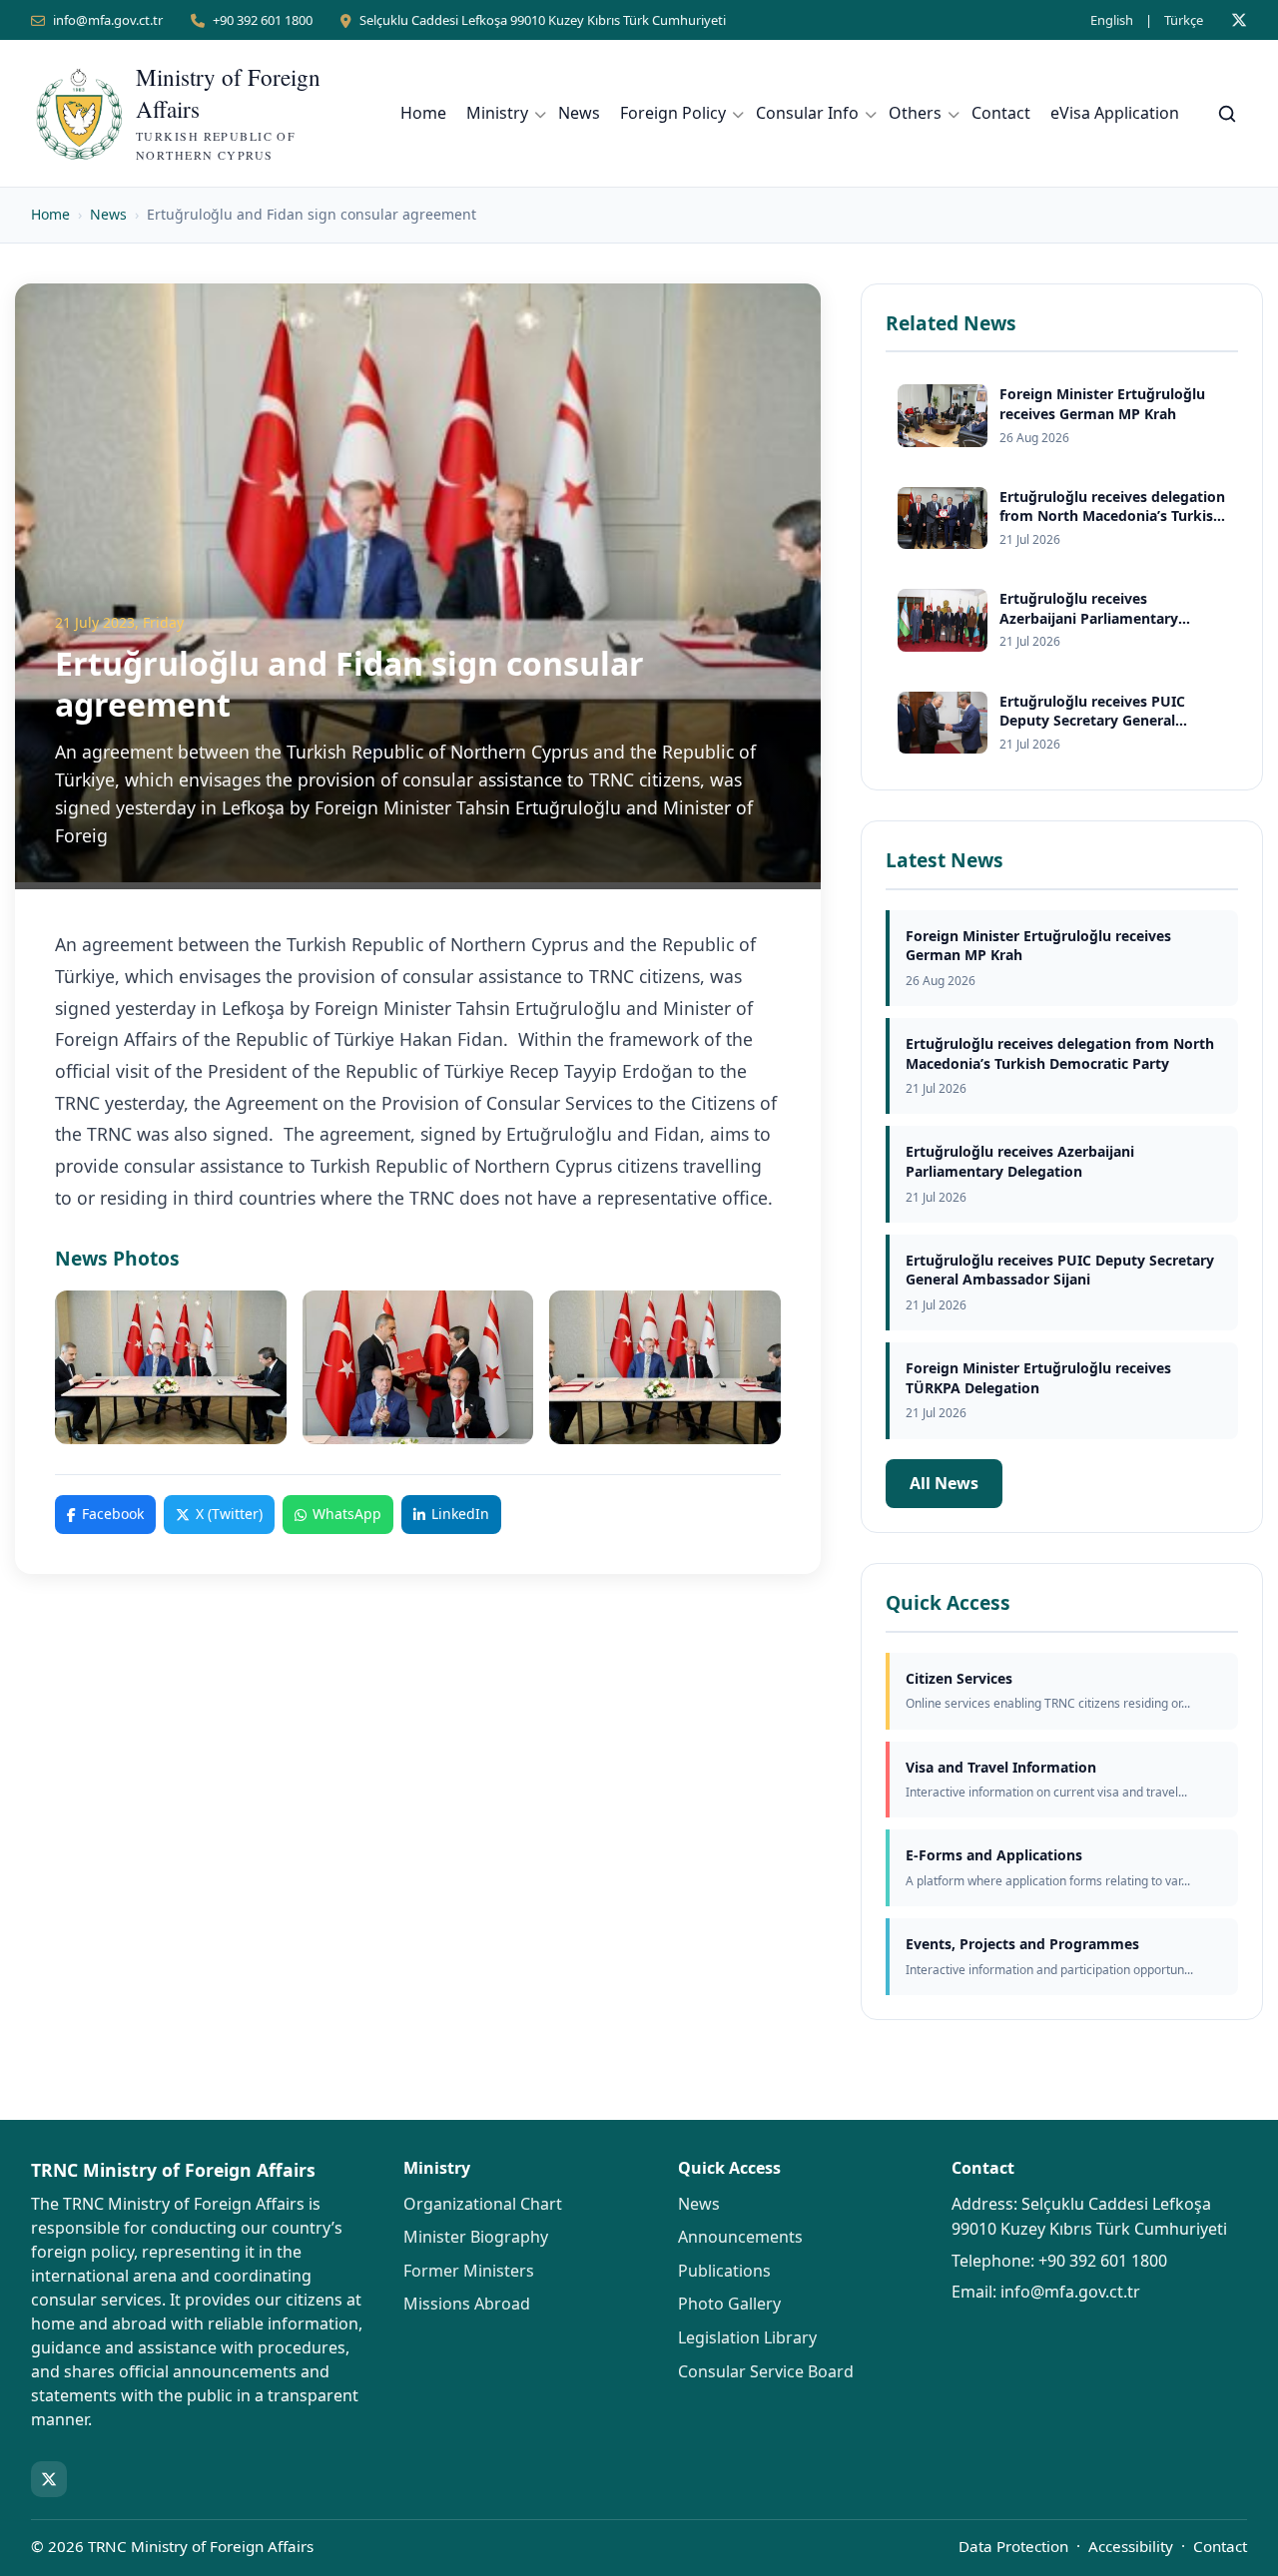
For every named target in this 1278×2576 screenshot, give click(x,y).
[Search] (1227, 114)
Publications (724, 2271)
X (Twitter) (229, 1514)
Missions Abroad (467, 2304)
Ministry (497, 113)
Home (423, 113)
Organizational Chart (483, 2204)
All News (944, 1483)
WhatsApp (347, 1514)
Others (915, 113)
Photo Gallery (729, 2304)
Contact (1001, 113)
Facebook (113, 1514)
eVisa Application (1115, 113)
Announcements (740, 2237)
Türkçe (1184, 20)
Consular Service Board (766, 2371)
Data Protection (1013, 2546)
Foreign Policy (673, 113)
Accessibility (1131, 2546)
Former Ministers (469, 2271)
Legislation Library (747, 2337)
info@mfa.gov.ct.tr (108, 20)
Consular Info (807, 113)
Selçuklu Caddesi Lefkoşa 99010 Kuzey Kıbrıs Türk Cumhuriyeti (543, 20)
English (1112, 20)
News (579, 113)
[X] (1239, 20)
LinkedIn (460, 1514)
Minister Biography (476, 2237)
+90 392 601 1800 (263, 20)
